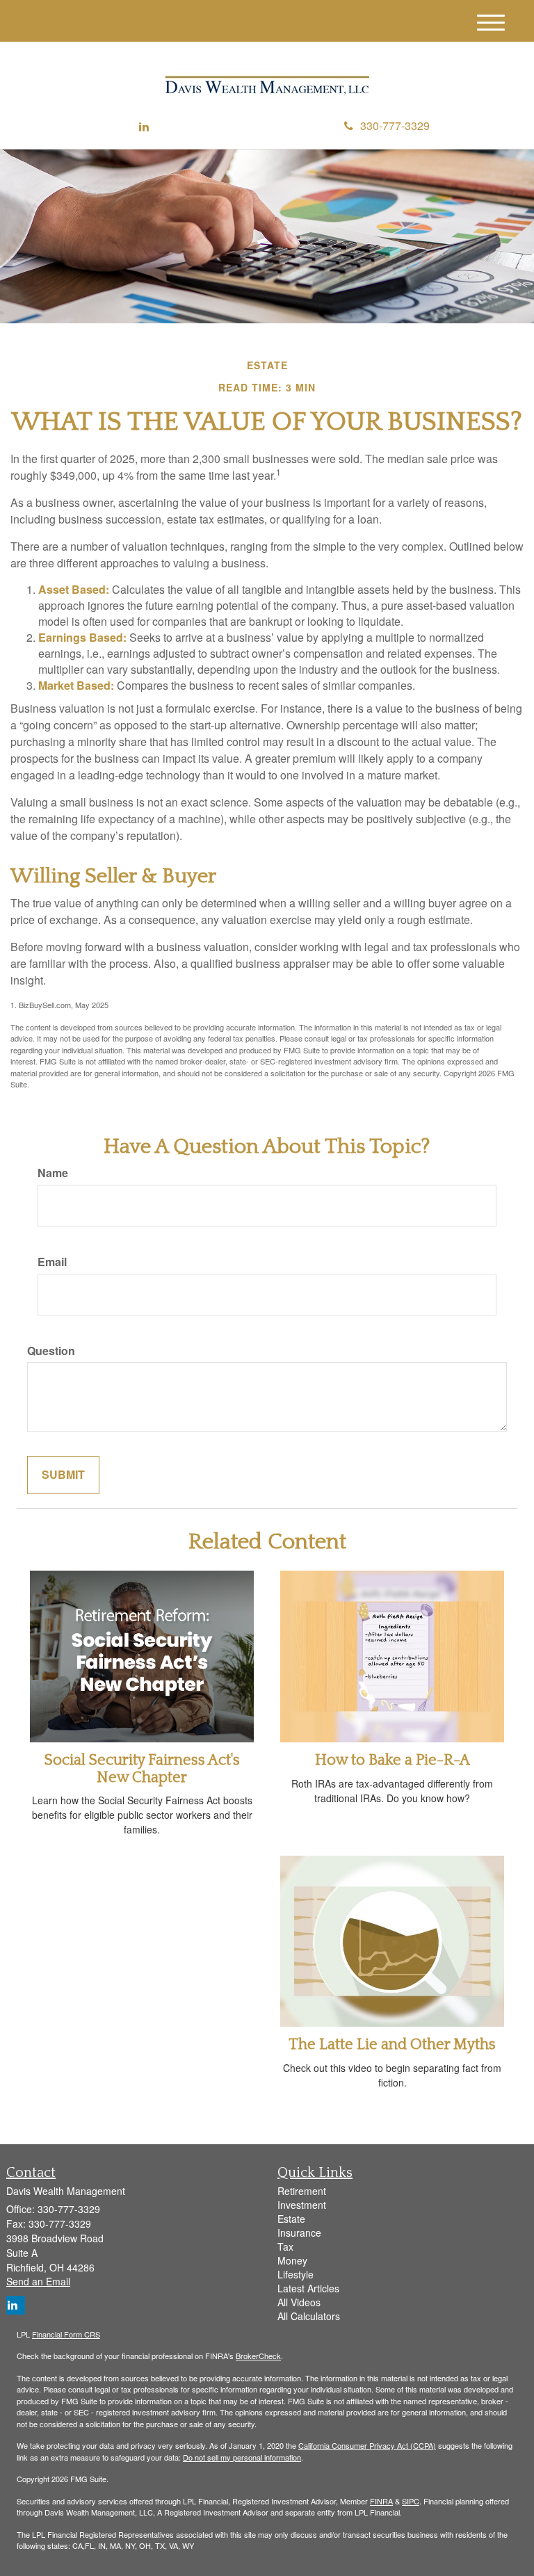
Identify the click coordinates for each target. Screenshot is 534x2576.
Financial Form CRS (66, 2334)
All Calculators (309, 2316)
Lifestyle (296, 2274)
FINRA (381, 2501)
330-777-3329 (395, 125)
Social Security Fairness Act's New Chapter (142, 1768)
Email (52, 1262)
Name (53, 1173)
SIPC (411, 2501)
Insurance (299, 2233)
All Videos (299, 2302)
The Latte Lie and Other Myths (392, 2044)
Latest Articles (308, 2288)
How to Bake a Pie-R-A (393, 1760)
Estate (291, 2219)
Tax (285, 2246)
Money (292, 2260)
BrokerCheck (258, 2356)
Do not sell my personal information (242, 2457)
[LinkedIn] (144, 127)
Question (51, 1351)
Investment (302, 2205)
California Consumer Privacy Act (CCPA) (367, 2445)
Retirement (302, 2191)
